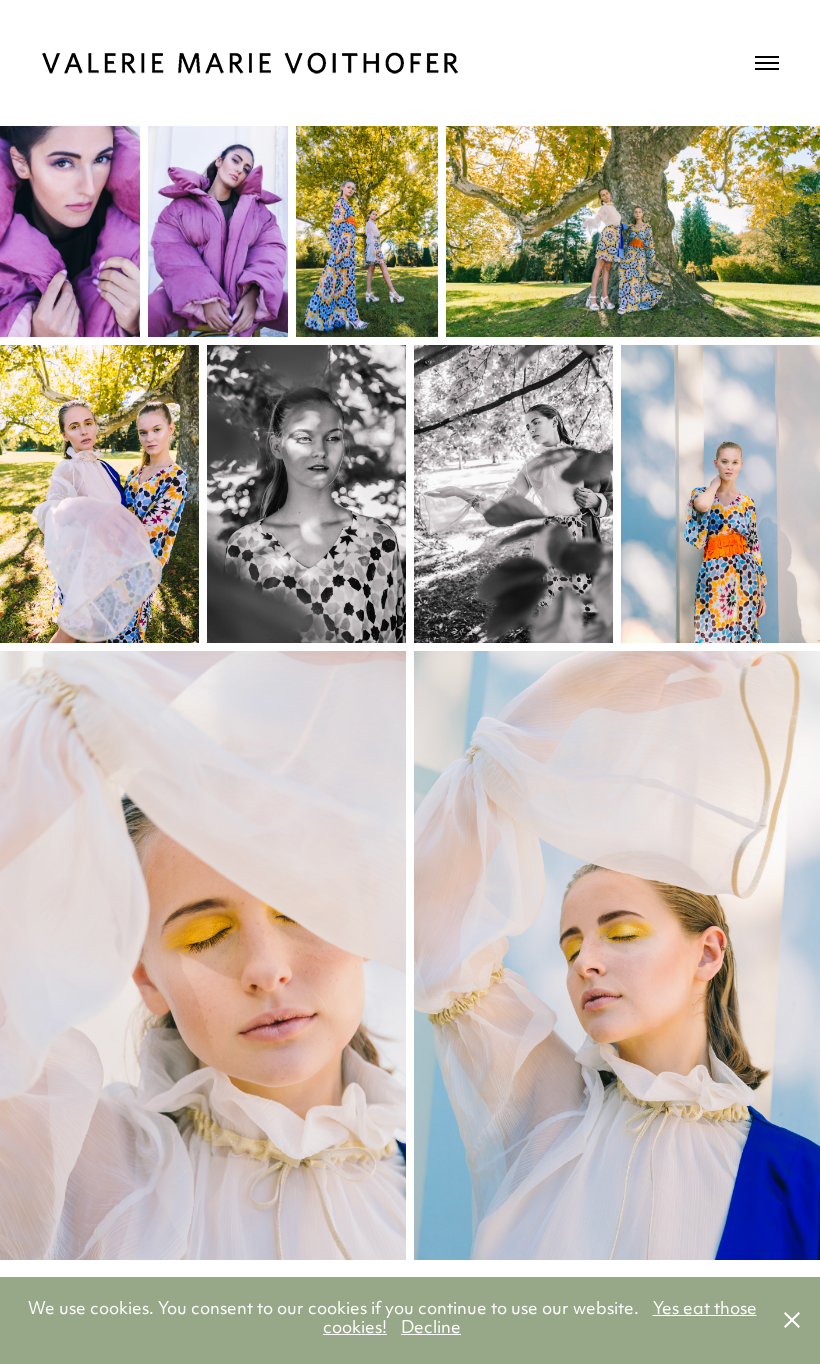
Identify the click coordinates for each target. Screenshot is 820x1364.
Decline (431, 1329)
